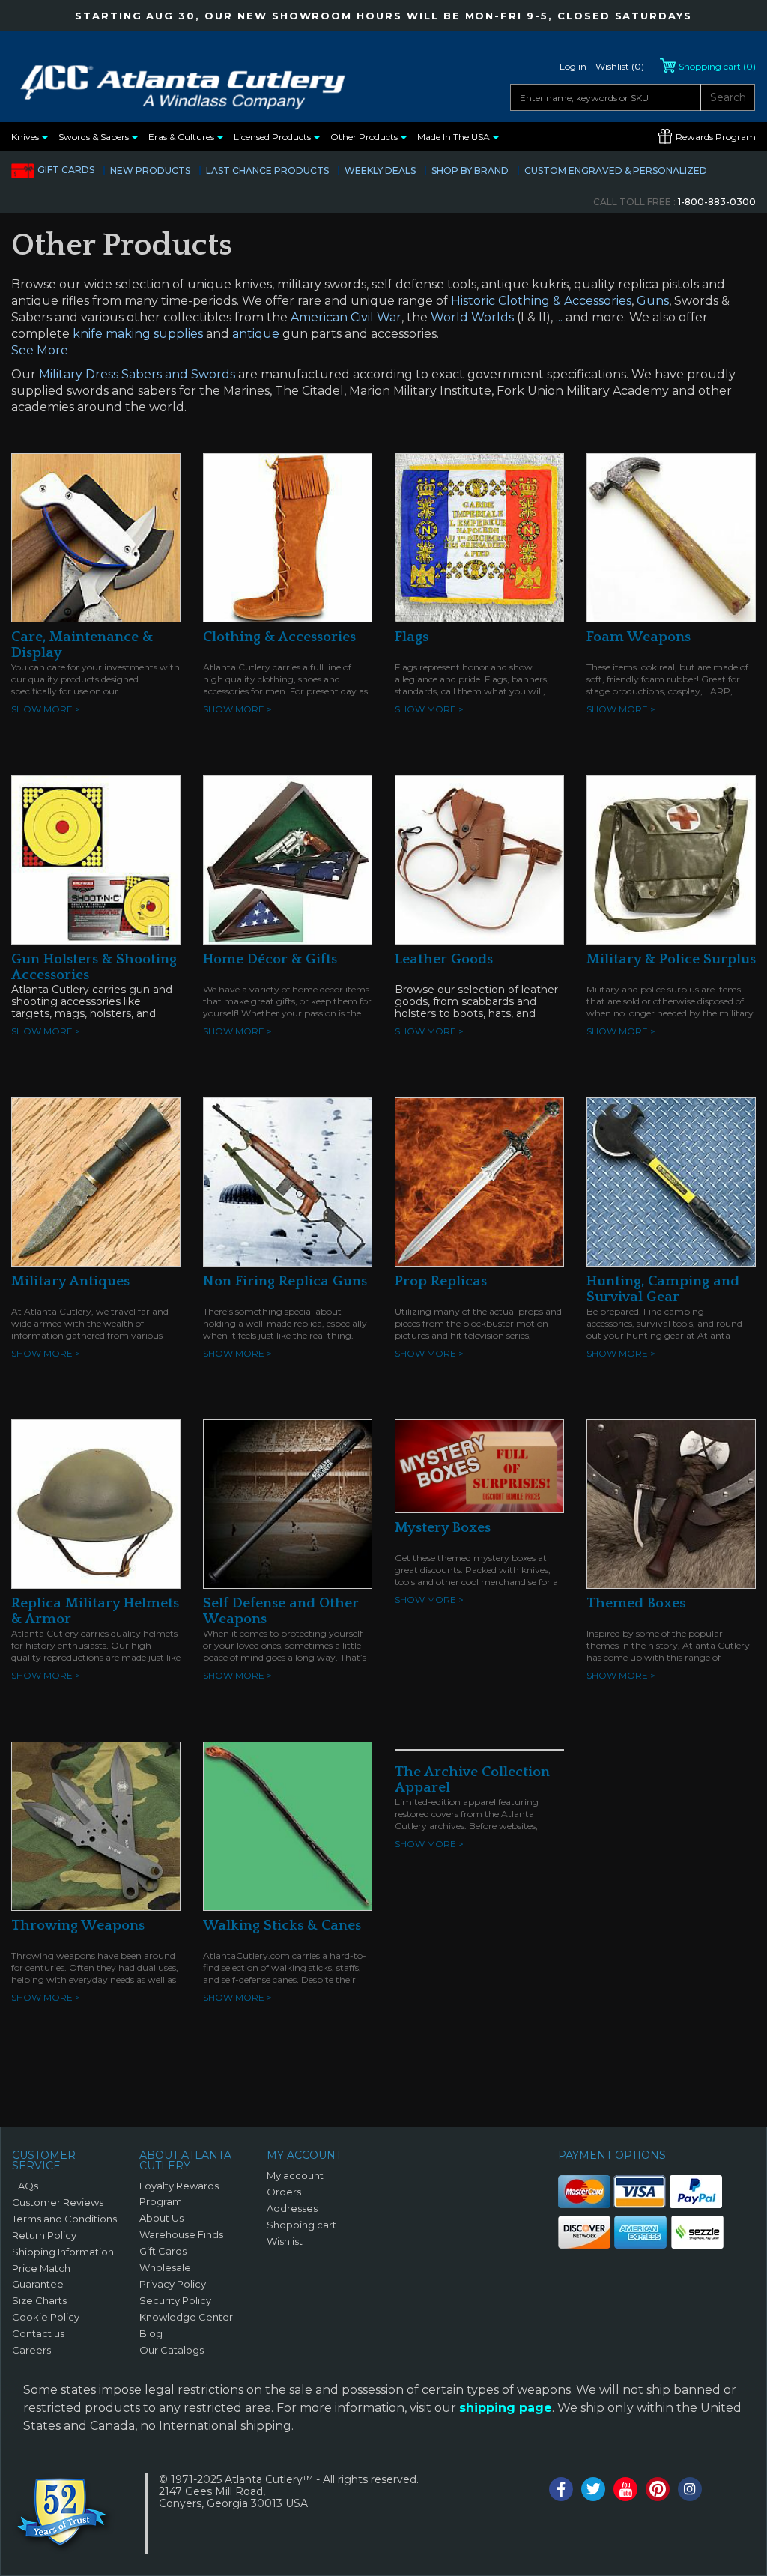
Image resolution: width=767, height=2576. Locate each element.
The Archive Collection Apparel (472, 1780)
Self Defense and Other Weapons (281, 1611)
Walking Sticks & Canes (282, 1925)
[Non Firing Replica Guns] (288, 1181)
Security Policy (175, 2300)
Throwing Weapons (78, 1925)
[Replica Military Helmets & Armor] (96, 1503)
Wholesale (165, 2267)
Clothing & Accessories (279, 637)
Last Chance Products (267, 170)
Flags (412, 637)
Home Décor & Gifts (270, 959)
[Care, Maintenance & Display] (96, 537)
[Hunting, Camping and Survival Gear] (671, 1181)
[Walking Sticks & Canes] (288, 1825)
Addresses (292, 2208)
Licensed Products (273, 137)
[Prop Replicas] (479, 1181)
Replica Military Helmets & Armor (95, 1611)
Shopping (717, 66)
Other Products (365, 137)
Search (728, 97)
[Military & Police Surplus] (671, 859)
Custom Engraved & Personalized (616, 170)
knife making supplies (138, 334)
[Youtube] (625, 2489)
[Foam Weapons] (671, 537)
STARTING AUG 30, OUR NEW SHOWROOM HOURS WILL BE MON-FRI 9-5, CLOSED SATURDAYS (383, 16)
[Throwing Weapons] (96, 1825)
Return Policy (44, 2235)
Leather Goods (444, 959)
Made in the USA (455, 137)
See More (40, 350)
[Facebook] (561, 2489)
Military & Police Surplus (671, 959)
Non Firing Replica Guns (285, 1281)
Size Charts (39, 2300)
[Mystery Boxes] (479, 1465)
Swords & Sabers (95, 137)
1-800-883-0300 (674, 202)
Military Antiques (70, 1281)
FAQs (25, 2186)
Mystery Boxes (443, 1528)
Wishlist (285, 2241)
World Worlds (472, 317)
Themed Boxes (636, 1603)
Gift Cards (66, 170)
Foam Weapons (639, 637)
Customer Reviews (58, 2202)
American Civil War (346, 317)
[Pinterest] (658, 2489)
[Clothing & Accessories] (288, 537)
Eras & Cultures (182, 137)
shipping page (506, 2408)
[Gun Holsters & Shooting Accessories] (96, 859)
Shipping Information (63, 2252)
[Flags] (479, 537)
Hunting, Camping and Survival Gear (663, 1289)
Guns (653, 301)
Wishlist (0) (620, 66)
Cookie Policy (46, 2317)
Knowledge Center (186, 2317)
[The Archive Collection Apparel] (479, 1749)
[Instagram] (690, 2489)
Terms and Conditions (64, 2219)
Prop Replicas (441, 1281)
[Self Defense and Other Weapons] (288, 1503)
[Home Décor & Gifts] (288, 859)
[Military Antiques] (96, 1181)
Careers (31, 2350)
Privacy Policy (173, 2284)
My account (295, 2175)
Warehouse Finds (181, 2234)
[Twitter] (593, 2489)
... (559, 317)
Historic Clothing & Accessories (541, 301)
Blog (151, 2333)
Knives (26, 137)
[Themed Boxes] (671, 1503)
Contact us (38, 2333)
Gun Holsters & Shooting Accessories (94, 967)
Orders (284, 2192)
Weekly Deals (380, 170)
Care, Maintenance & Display (82, 645)
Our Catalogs (172, 2350)
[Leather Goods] (479, 859)
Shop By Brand (470, 170)
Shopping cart (301, 2225)
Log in (573, 66)
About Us (161, 2218)
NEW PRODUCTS (150, 170)
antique (256, 334)
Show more (46, 709)
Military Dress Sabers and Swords (137, 374)
